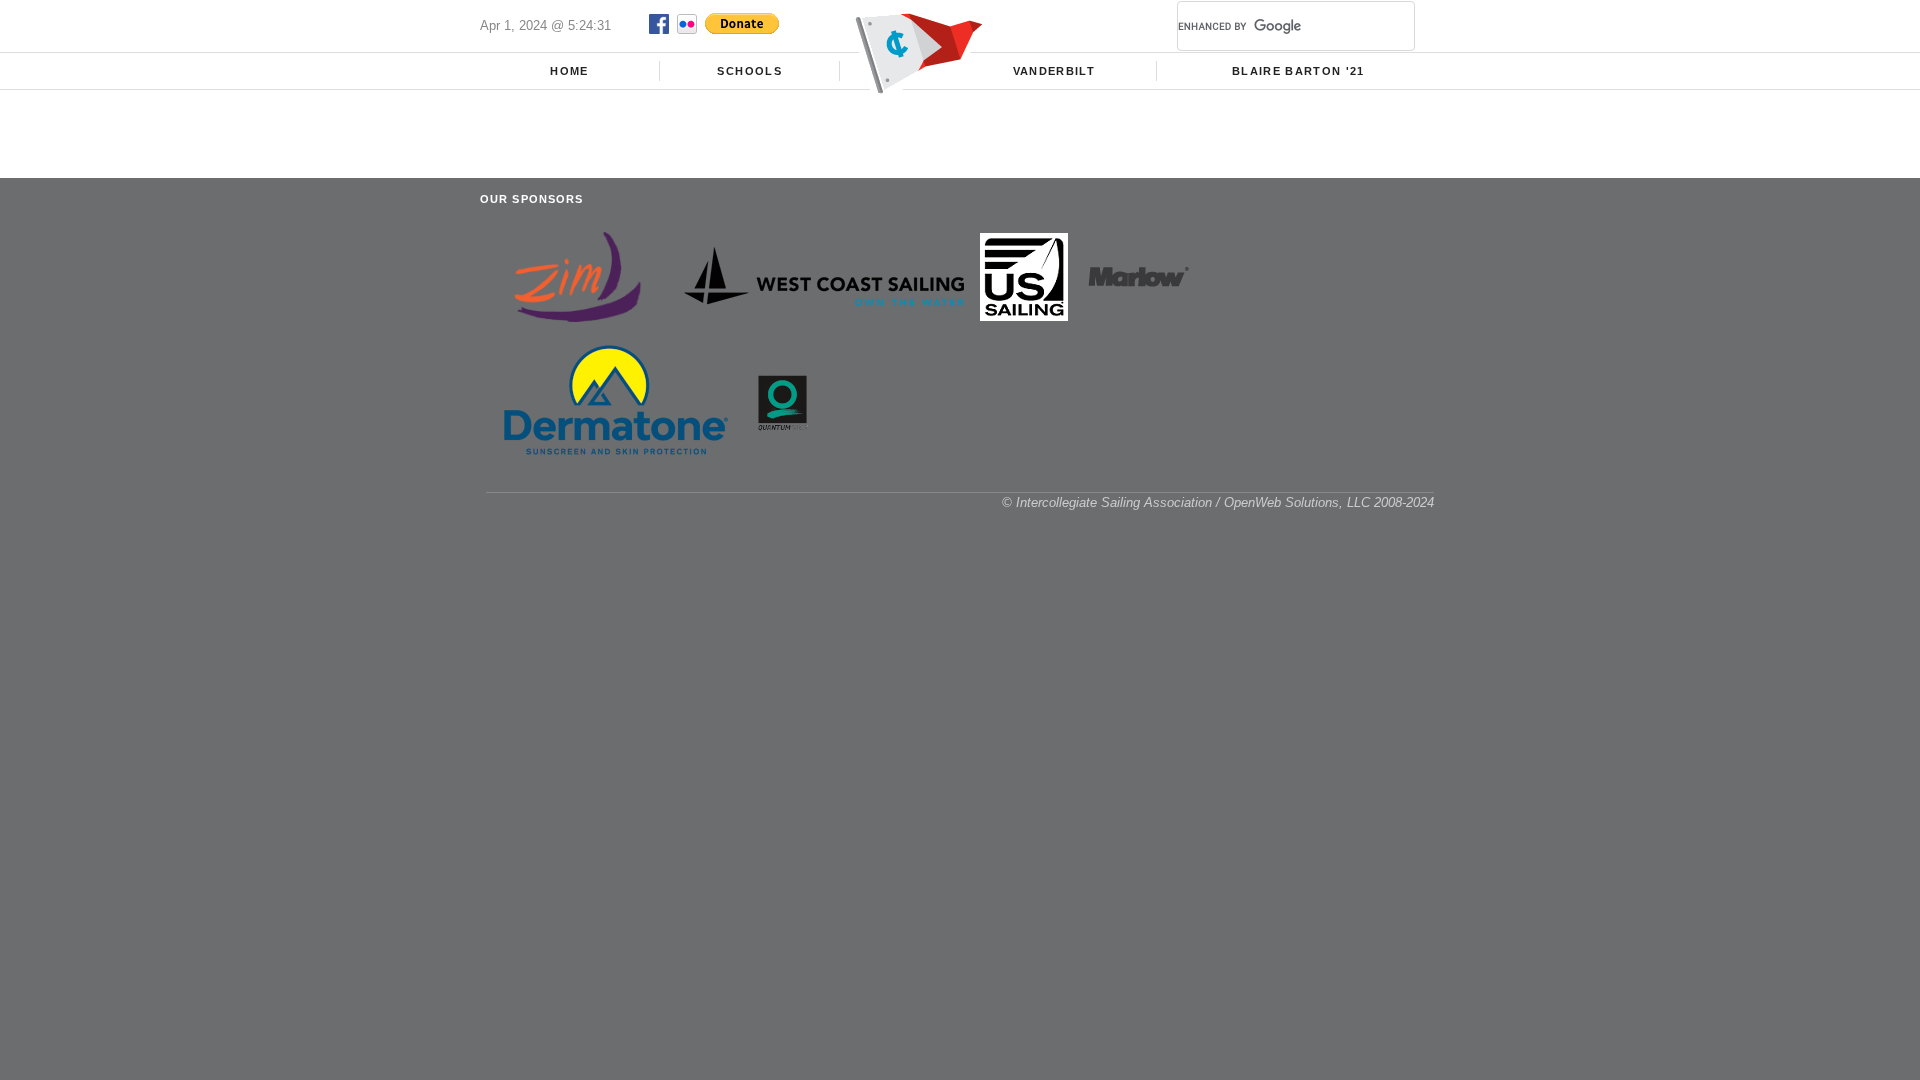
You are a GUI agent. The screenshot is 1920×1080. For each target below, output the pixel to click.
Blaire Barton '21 (1298, 71)
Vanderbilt (1054, 71)
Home (569, 71)
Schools (749, 71)
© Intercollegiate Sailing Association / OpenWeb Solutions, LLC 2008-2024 (1218, 502)
